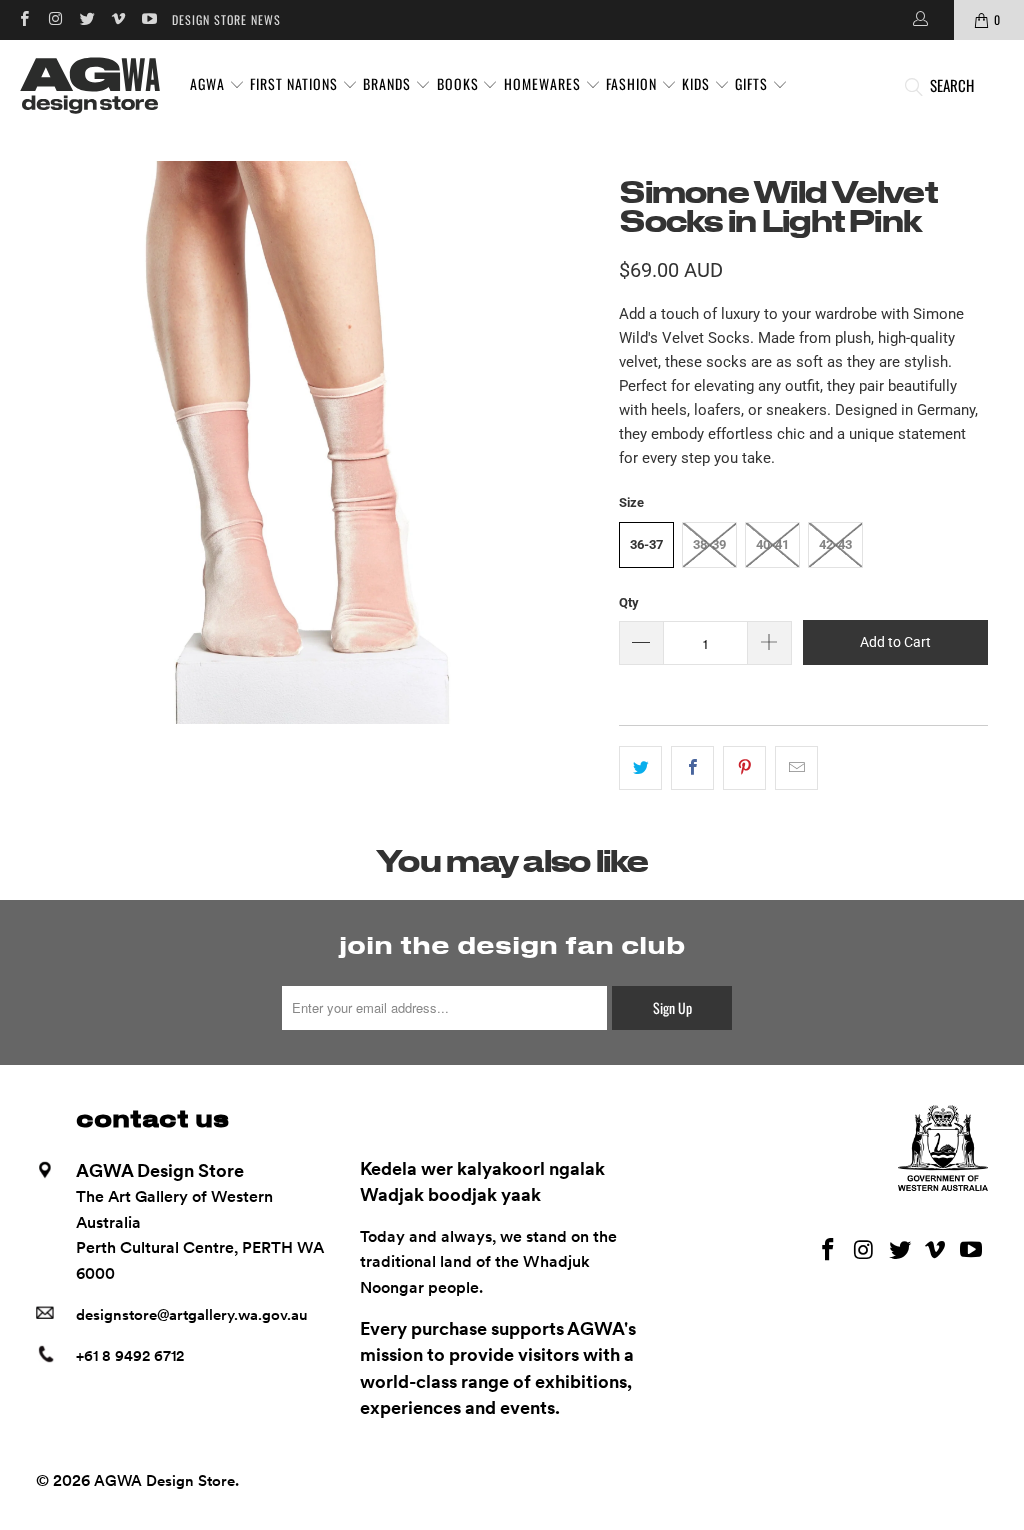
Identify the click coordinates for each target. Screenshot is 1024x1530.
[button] (217, 85)
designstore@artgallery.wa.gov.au (192, 1315)
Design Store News (226, 19)
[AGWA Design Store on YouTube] (148, 19)
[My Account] (919, 20)
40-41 (772, 544)
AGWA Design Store (164, 1481)
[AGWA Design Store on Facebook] (23, 19)
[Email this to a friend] (796, 768)
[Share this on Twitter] (640, 768)
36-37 (646, 544)
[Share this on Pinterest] (744, 768)
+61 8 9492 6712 (130, 1356)
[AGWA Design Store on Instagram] (54, 19)
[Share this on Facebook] (692, 768)
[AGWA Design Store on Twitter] (86, 19)
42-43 (835, 544)
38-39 (709, 544)
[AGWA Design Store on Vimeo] (117, 19)
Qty (629, 602)
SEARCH (952, 85)
